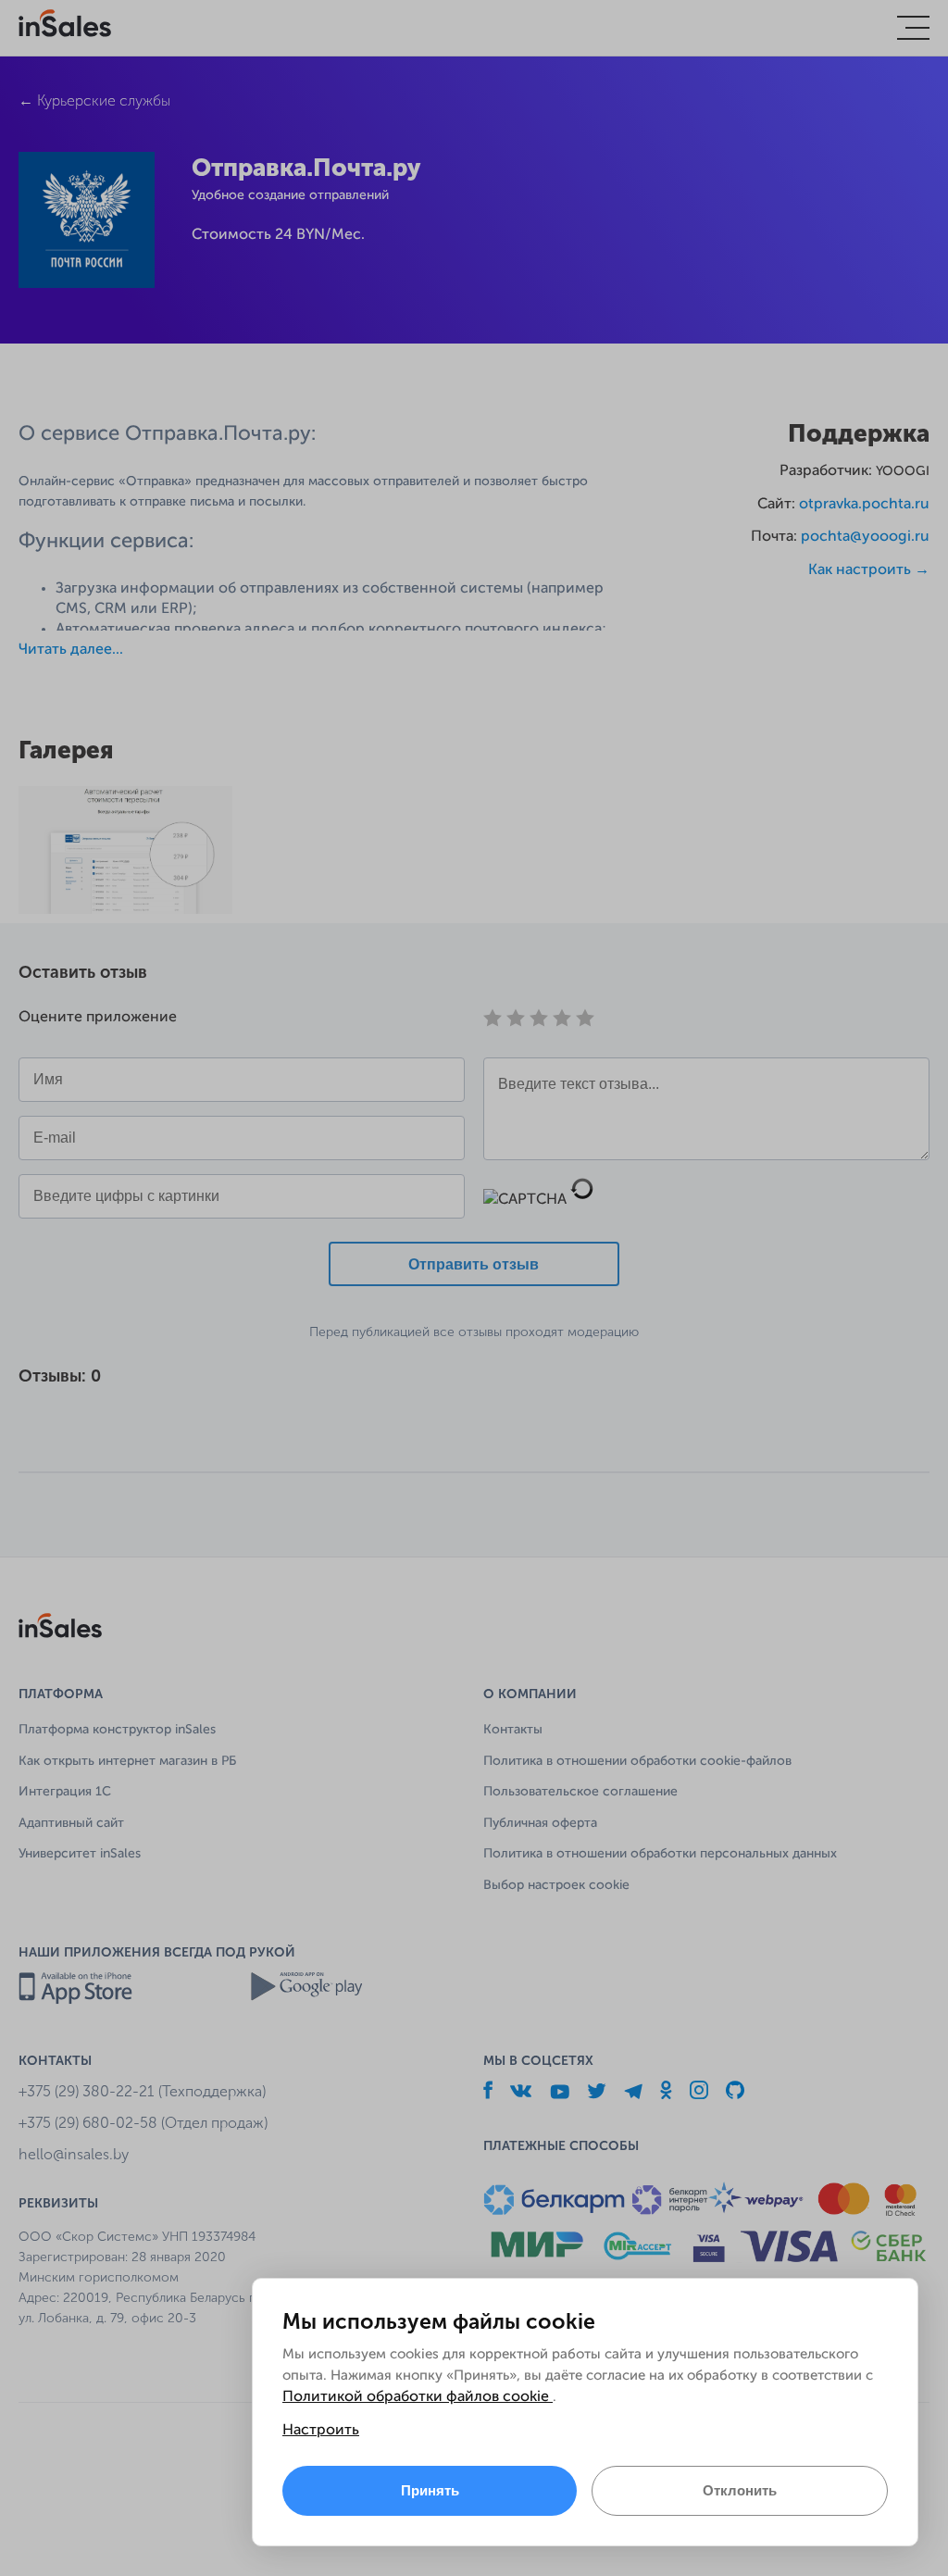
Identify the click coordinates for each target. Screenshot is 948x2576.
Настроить (321, 2431)
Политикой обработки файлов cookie (418, 2397)
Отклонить (740, 2490)
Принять (430, 2490)
